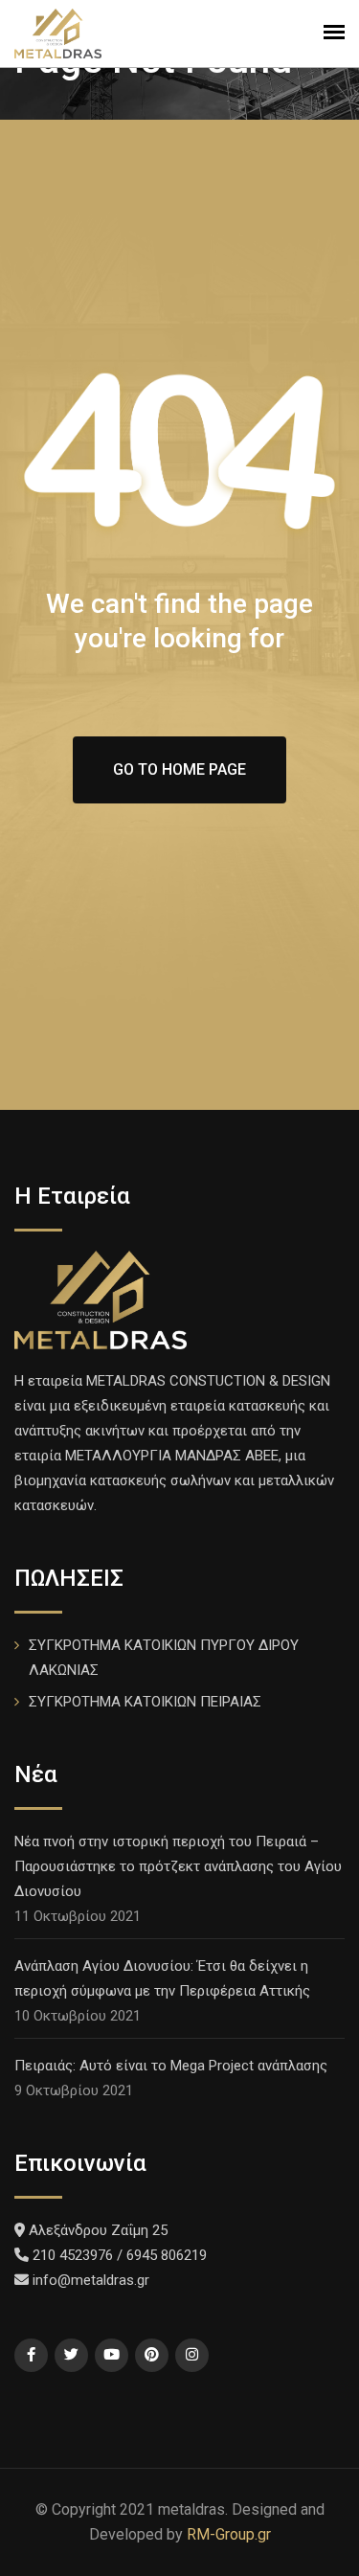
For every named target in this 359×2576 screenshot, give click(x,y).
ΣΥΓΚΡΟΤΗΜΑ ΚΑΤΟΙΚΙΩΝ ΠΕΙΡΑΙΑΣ (145, 1702)
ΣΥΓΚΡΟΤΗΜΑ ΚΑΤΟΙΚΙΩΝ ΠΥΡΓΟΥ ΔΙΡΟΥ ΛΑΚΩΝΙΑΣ (164, 1658)
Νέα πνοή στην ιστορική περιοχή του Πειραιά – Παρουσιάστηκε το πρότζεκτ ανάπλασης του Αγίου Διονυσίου (178, 1866)
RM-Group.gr (229, 2534)
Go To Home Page (179, 769)
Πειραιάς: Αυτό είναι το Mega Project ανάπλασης (171, 2066)
